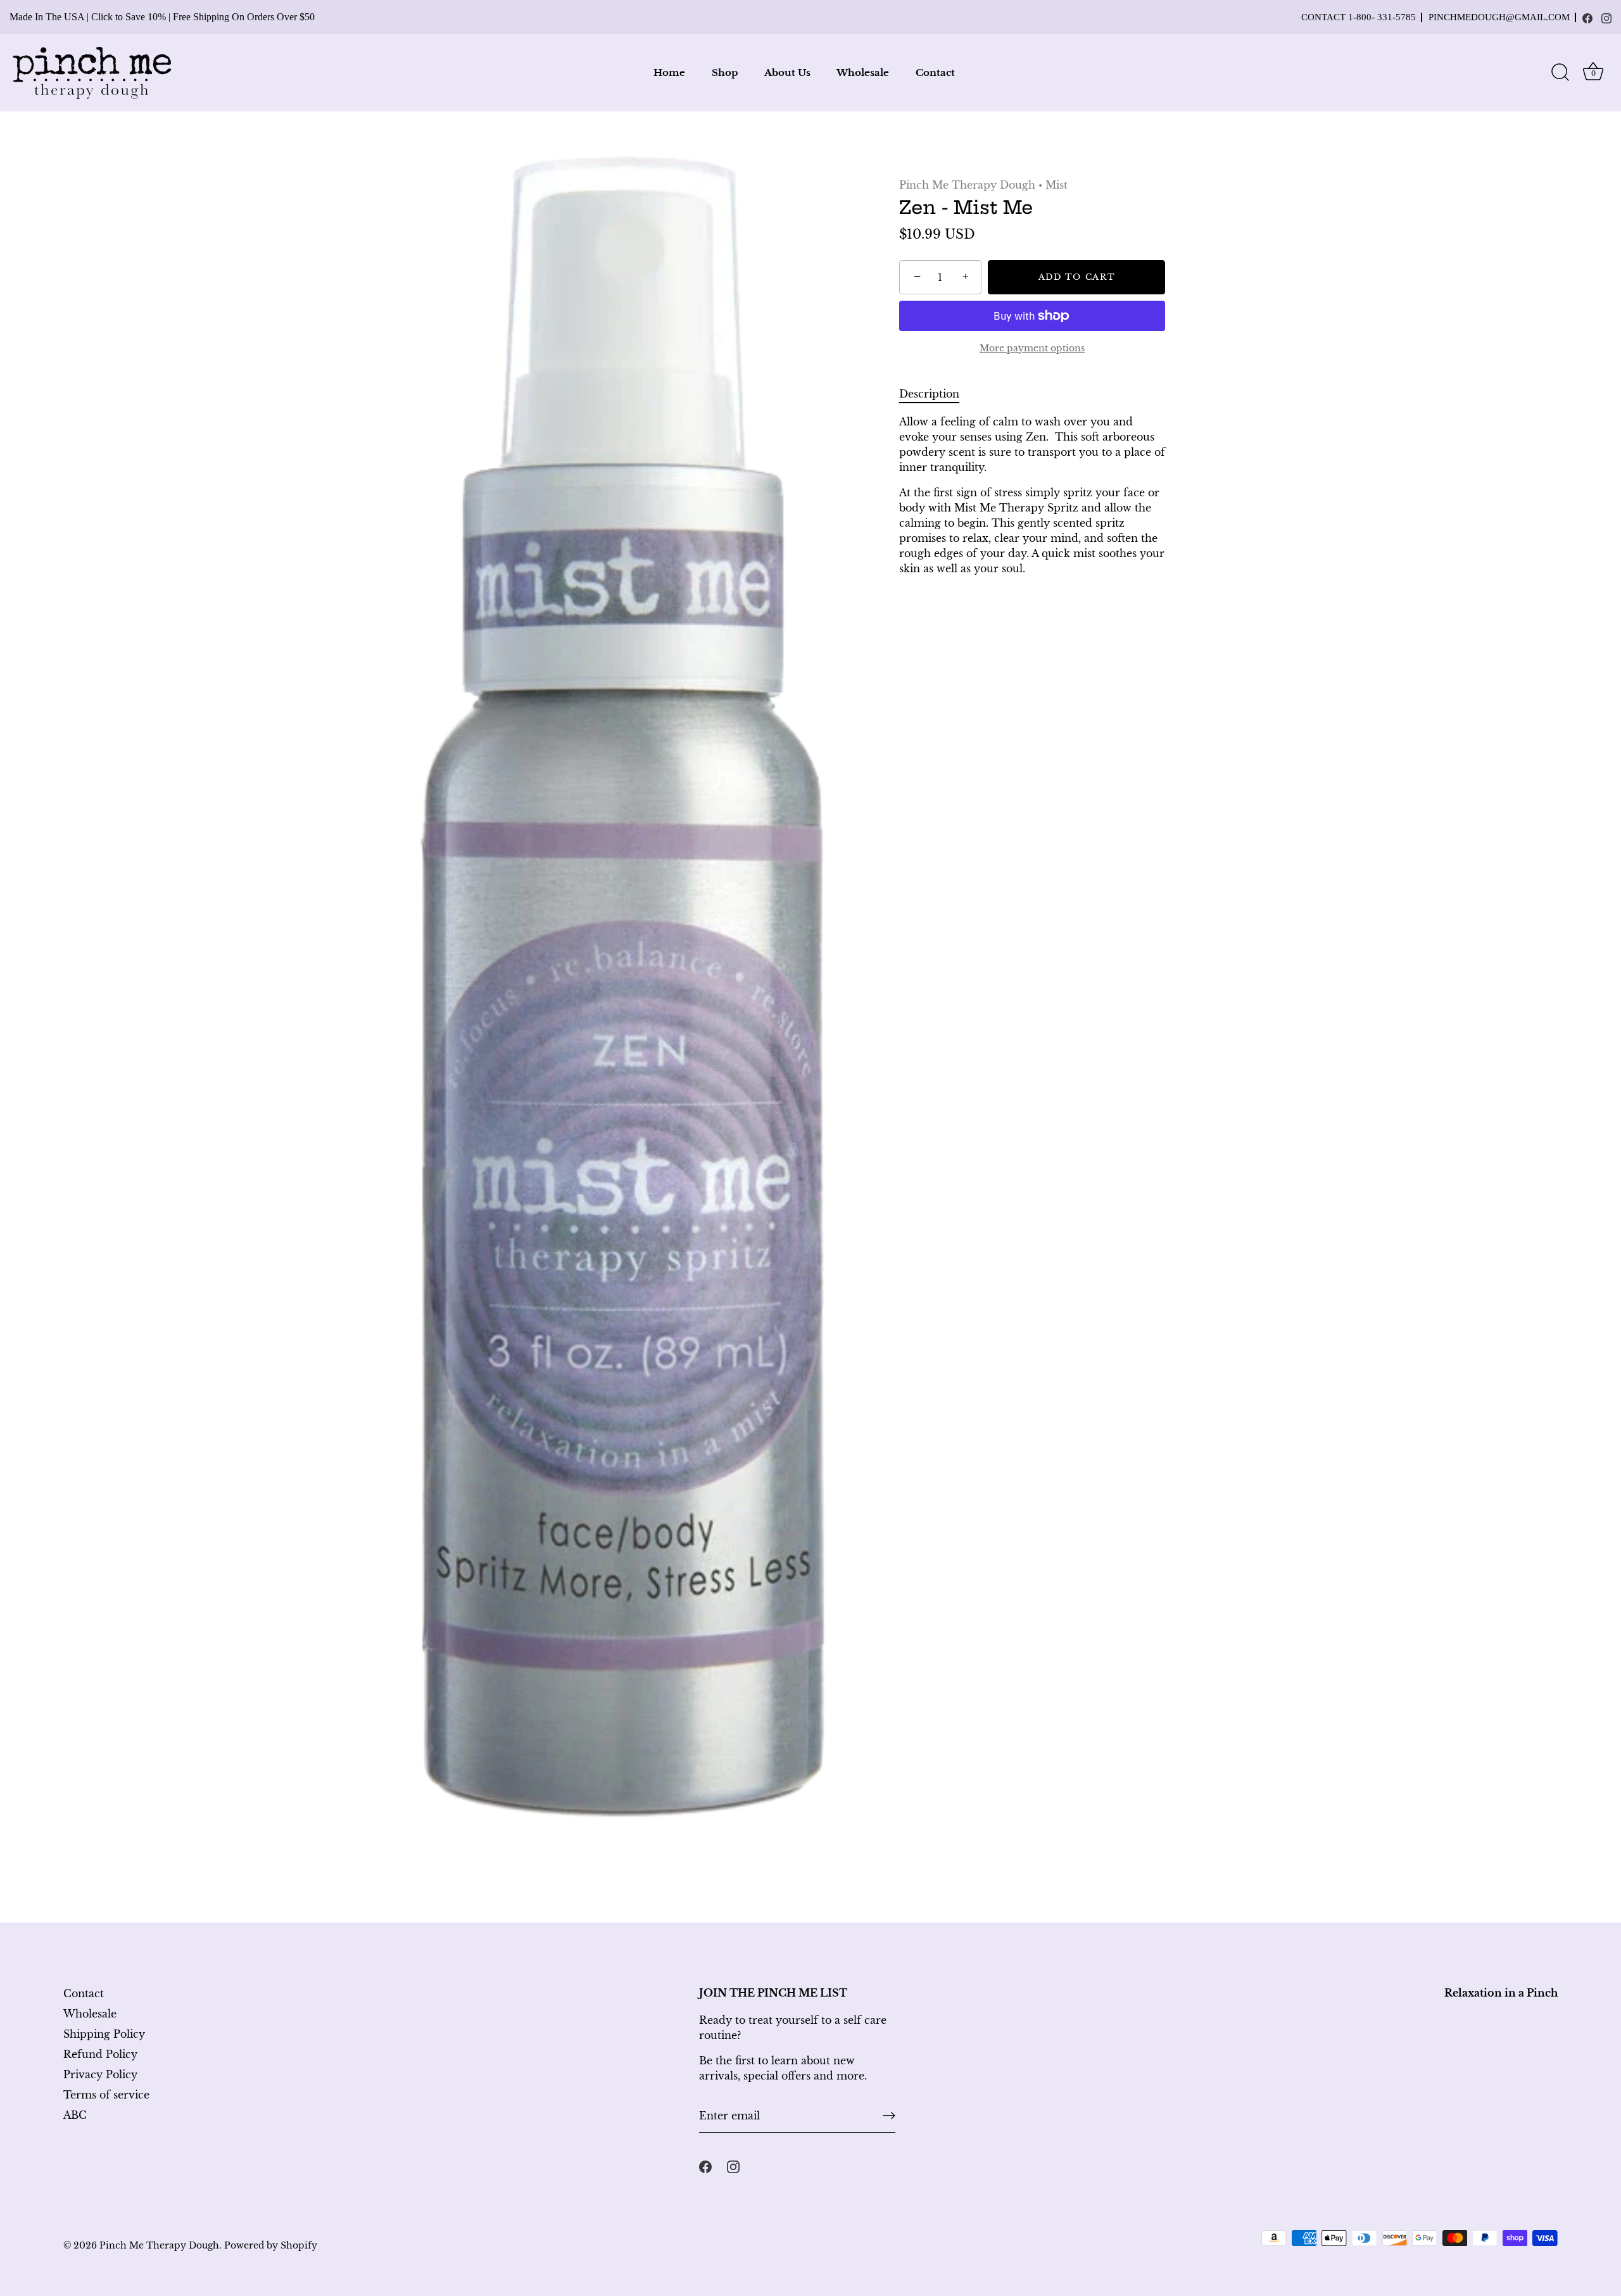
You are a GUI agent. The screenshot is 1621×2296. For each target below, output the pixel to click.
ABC (75, 2115)
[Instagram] (1606, 18)
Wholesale (863, 72)
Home (669, 72)
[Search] (1560, 73)
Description (929, 394)
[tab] (936, 394)
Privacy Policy (100, 2074)
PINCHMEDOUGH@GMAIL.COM (1499, 17)
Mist (1056, 185)
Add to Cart (1077, 277)
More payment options (1032, 348)
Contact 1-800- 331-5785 (1359, 17)
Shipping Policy (104, 2034)
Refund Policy (100, 2054)
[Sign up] (889, 2116)
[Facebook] (1587, 18)
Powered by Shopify (271, 2246)
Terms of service (106, 2095)
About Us (787, 72)
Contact (935, 72)
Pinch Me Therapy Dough (967, 185)
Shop (725, 72)
